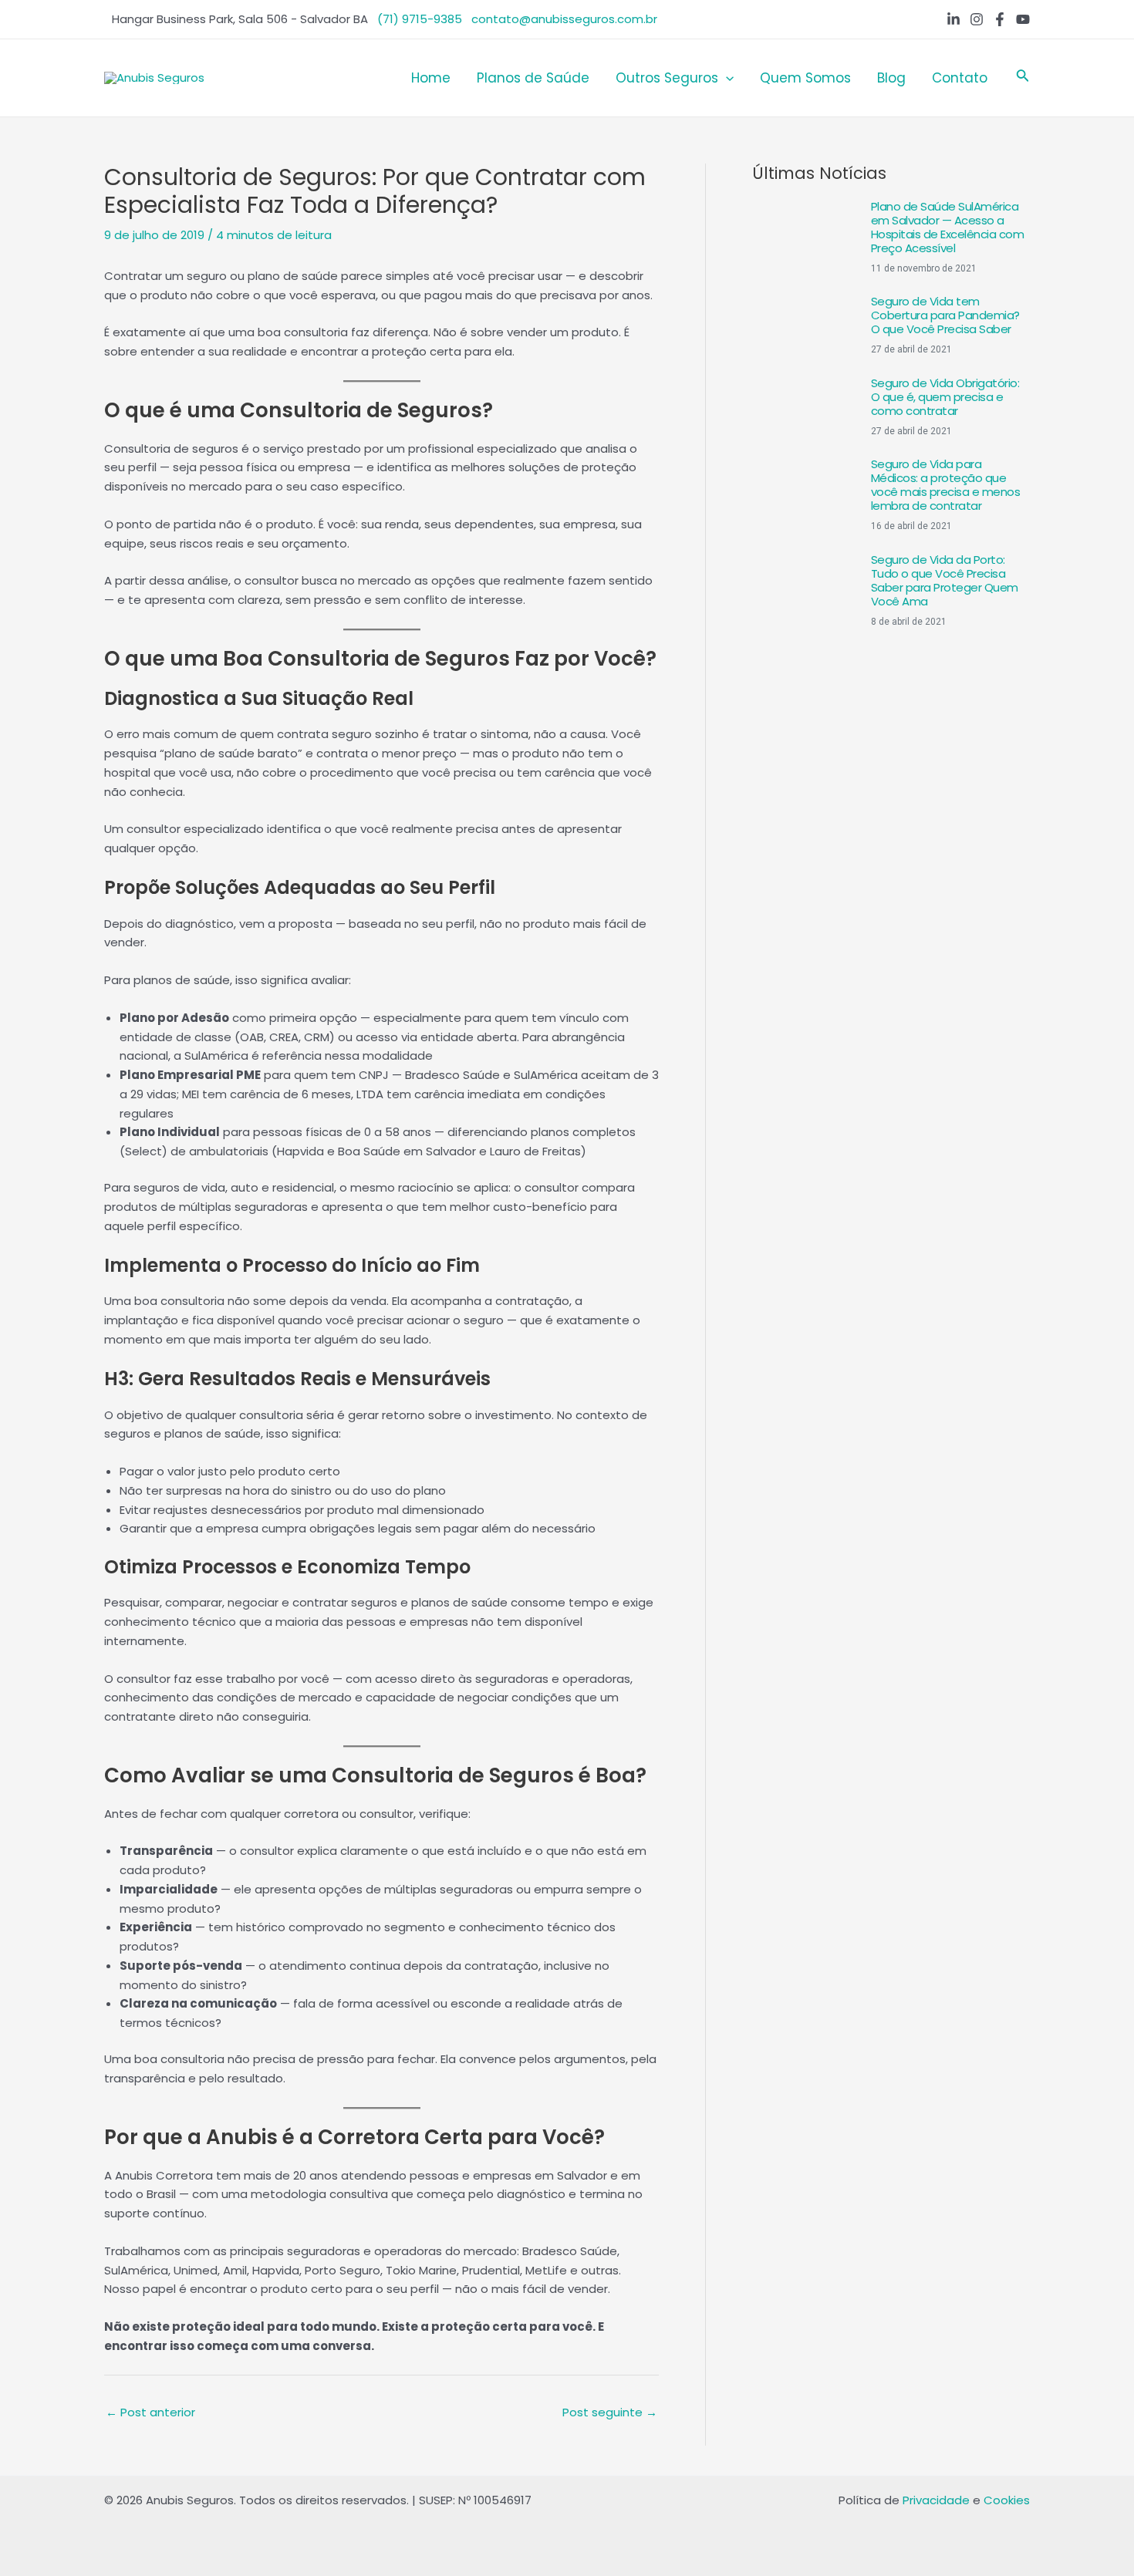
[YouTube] (1023, 19)
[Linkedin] (953, 19)
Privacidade (936, 2500)
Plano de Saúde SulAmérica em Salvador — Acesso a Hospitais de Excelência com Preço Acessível (948, 227)
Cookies (1007, 2500)
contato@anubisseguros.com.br (564, 19)
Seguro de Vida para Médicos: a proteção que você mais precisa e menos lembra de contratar (946, 485)
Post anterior (150, 2412)
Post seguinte (610, 2412)
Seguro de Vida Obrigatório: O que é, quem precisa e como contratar (945, 397)
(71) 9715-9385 (420, 19)
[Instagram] (977, 19)
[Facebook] (1000, 19)
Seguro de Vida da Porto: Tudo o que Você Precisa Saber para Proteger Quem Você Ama (945, 580)
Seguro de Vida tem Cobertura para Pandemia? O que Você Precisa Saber (945, 315)
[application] (726, 78)
